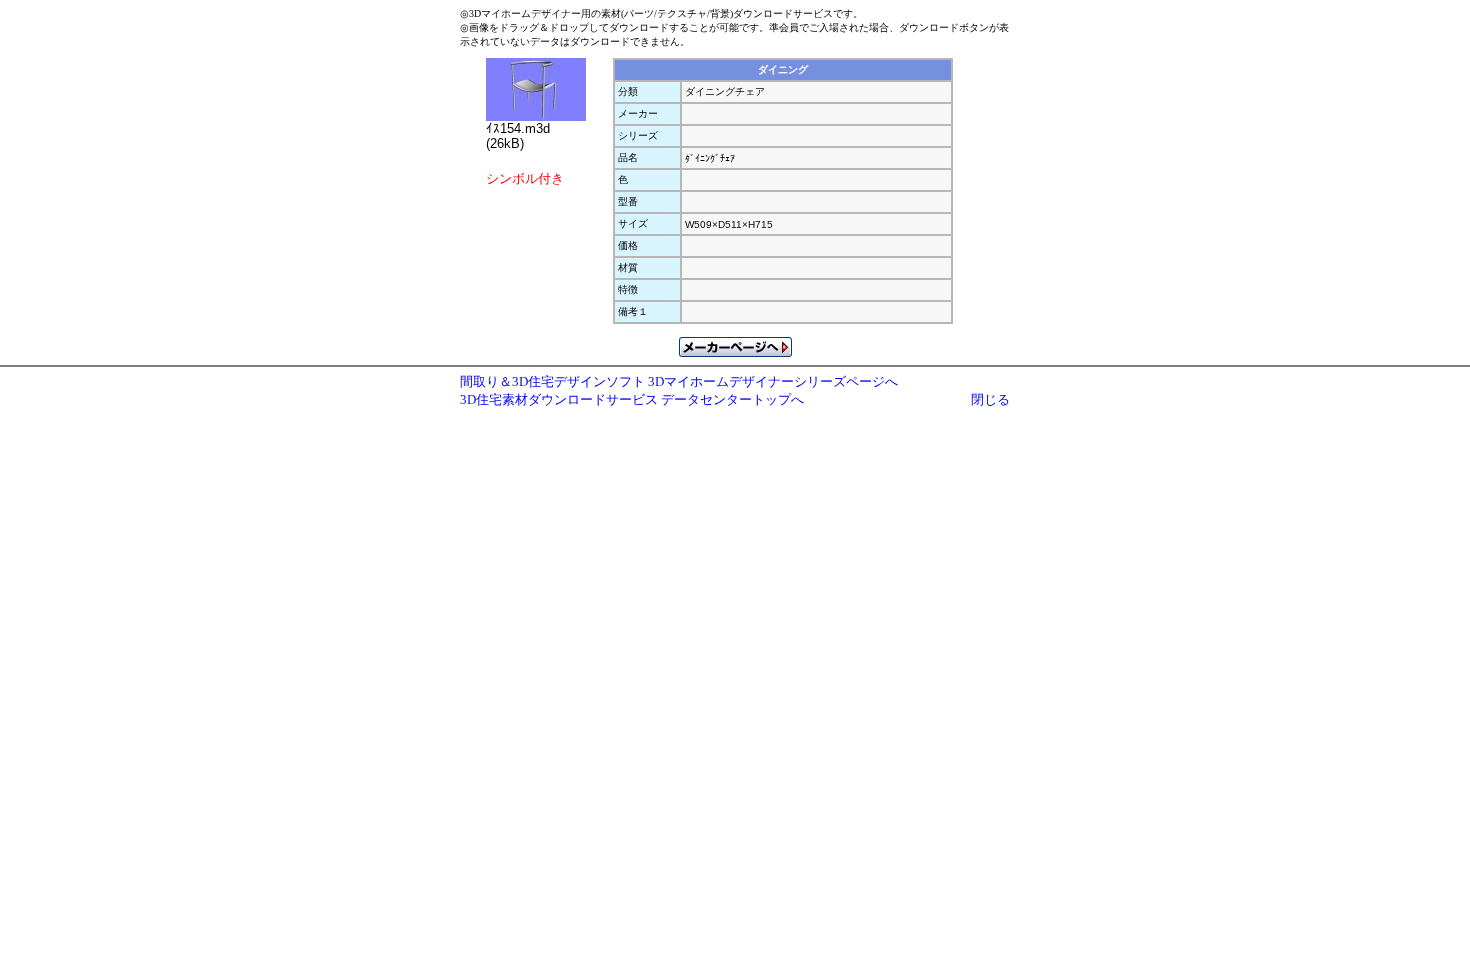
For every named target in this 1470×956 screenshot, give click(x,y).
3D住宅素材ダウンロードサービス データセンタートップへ (632, 399)
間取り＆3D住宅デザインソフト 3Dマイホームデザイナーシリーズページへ (679, 381)
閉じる (990, 399)
